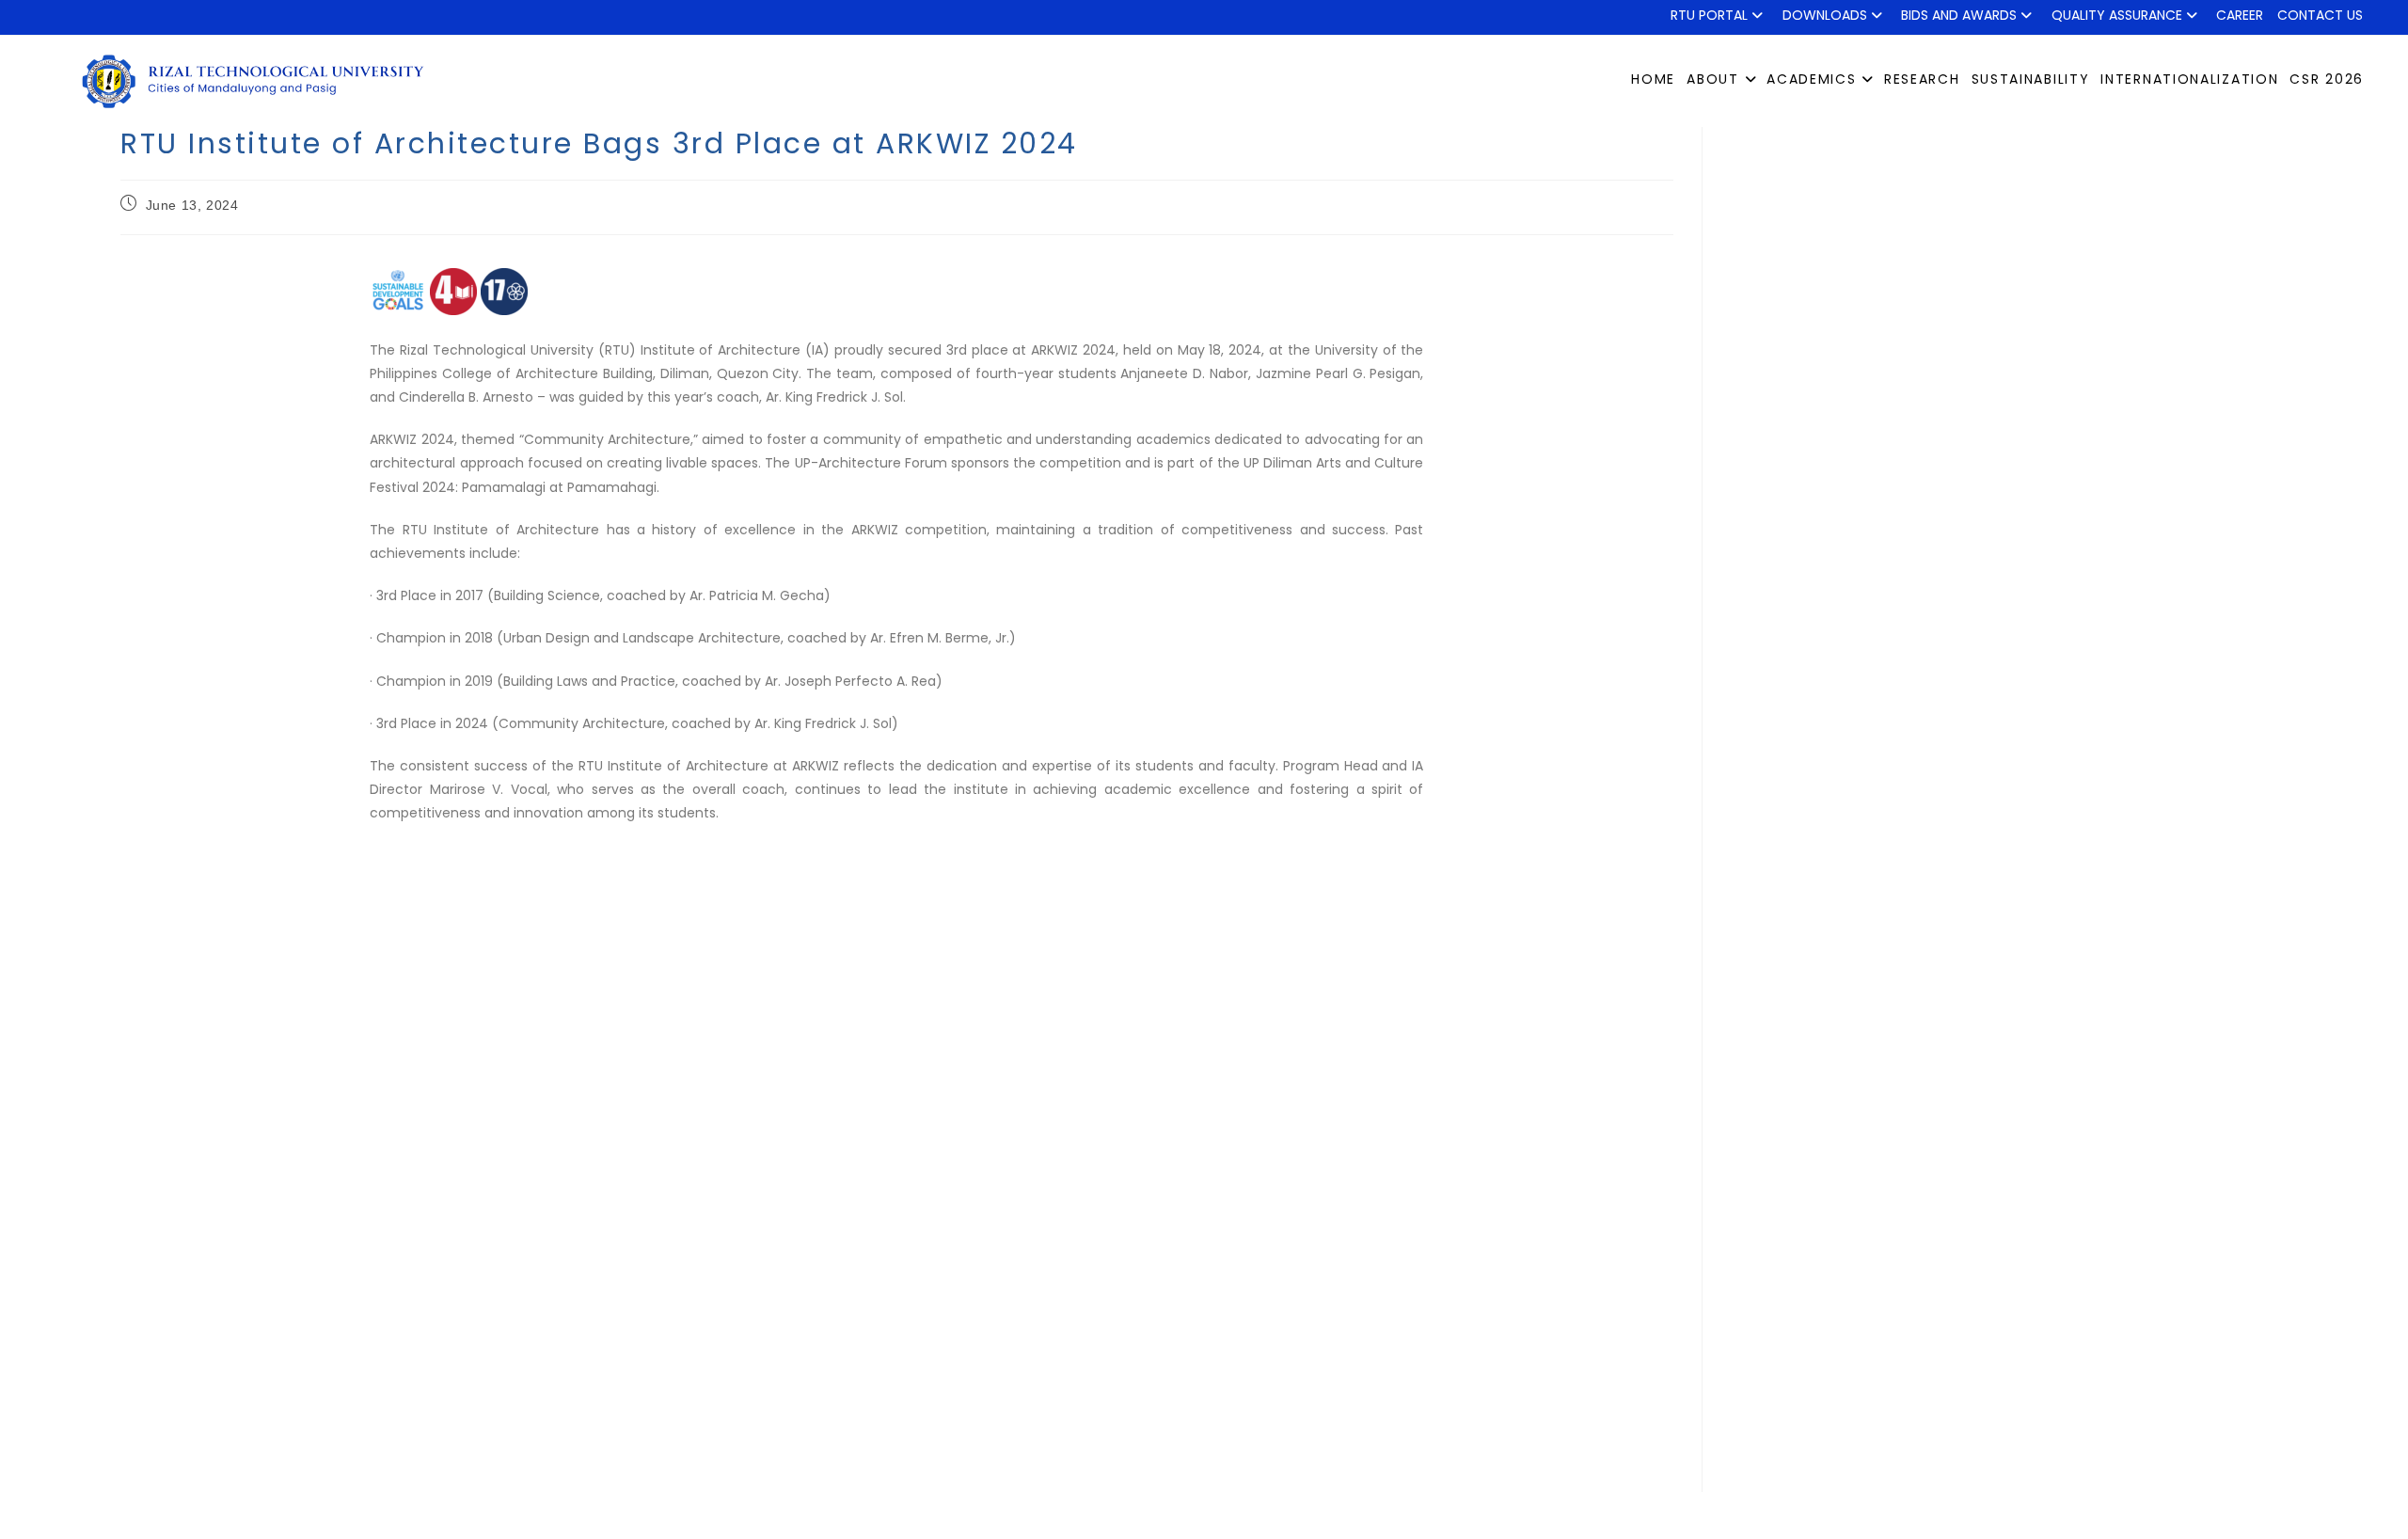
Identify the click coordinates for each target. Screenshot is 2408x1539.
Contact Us (2320, 15)
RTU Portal (1709, 15)
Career (2240, 15)
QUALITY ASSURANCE (2117, 15)
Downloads (1825, 15)
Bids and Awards (1959, 15)
